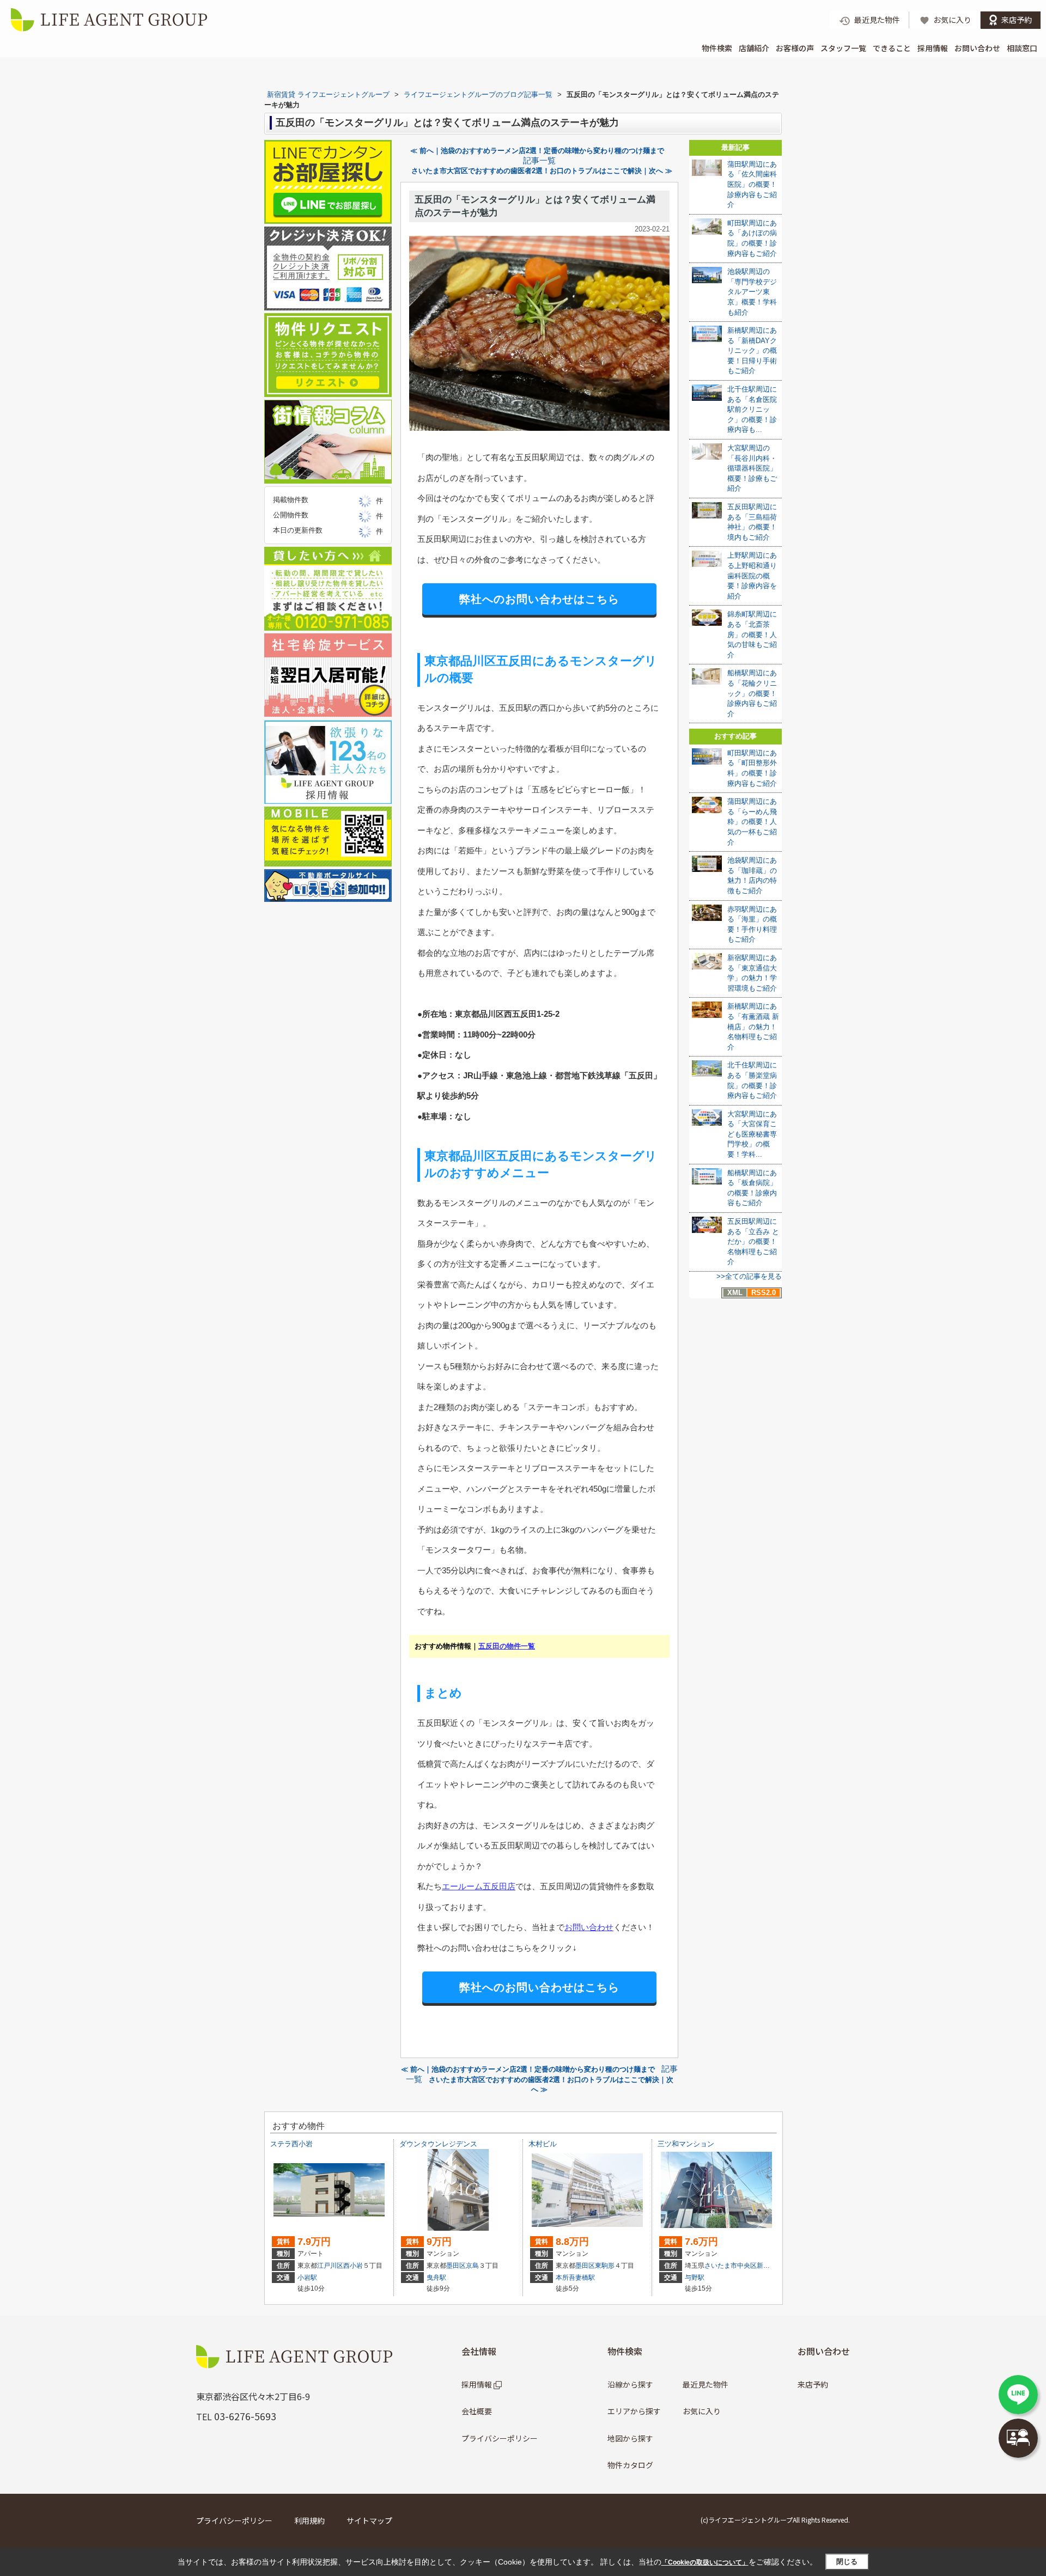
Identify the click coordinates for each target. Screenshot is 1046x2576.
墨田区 (456, 2266)
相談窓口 (1022, 48)
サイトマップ (369, 2520)
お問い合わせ (977, 48)
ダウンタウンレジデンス (438, 2144)
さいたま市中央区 (731, 2266)
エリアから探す (634, 2411)
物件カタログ (630, 2465)
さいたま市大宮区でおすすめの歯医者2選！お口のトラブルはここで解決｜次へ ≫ (542, 171)
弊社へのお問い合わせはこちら (539, 599)
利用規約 (309, 2520)
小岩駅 (307, 2278)
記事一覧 (539, 161)
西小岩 (353, 2266)
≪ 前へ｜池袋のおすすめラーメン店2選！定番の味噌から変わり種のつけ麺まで (537, 151)
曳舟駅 (436, 2278)
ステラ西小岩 (291, 2144)
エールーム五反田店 (479, 1886)
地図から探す (630, 2438)
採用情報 (933, 48)
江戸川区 (330, 2266)
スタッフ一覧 (843, 48)
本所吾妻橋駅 (575, 2278)
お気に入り (702, 2411)
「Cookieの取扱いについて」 (705, 2562)
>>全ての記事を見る (749, 1276)
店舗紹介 (754, 48)
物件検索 (717, 48)
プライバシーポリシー (500, 2438)
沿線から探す (630, 2384)
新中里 (767, 2266)
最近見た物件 (706, 2384)
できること (892, 48)
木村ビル (543, 2144)
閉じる (847, 2562)
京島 (472, 2266)
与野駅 (695, 2278)
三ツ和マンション (686, 2144)
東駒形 (605, 2266)
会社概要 (477, 2411)
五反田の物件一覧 (507, 1646)
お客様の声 (795, 48)
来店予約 (813, 2384)
